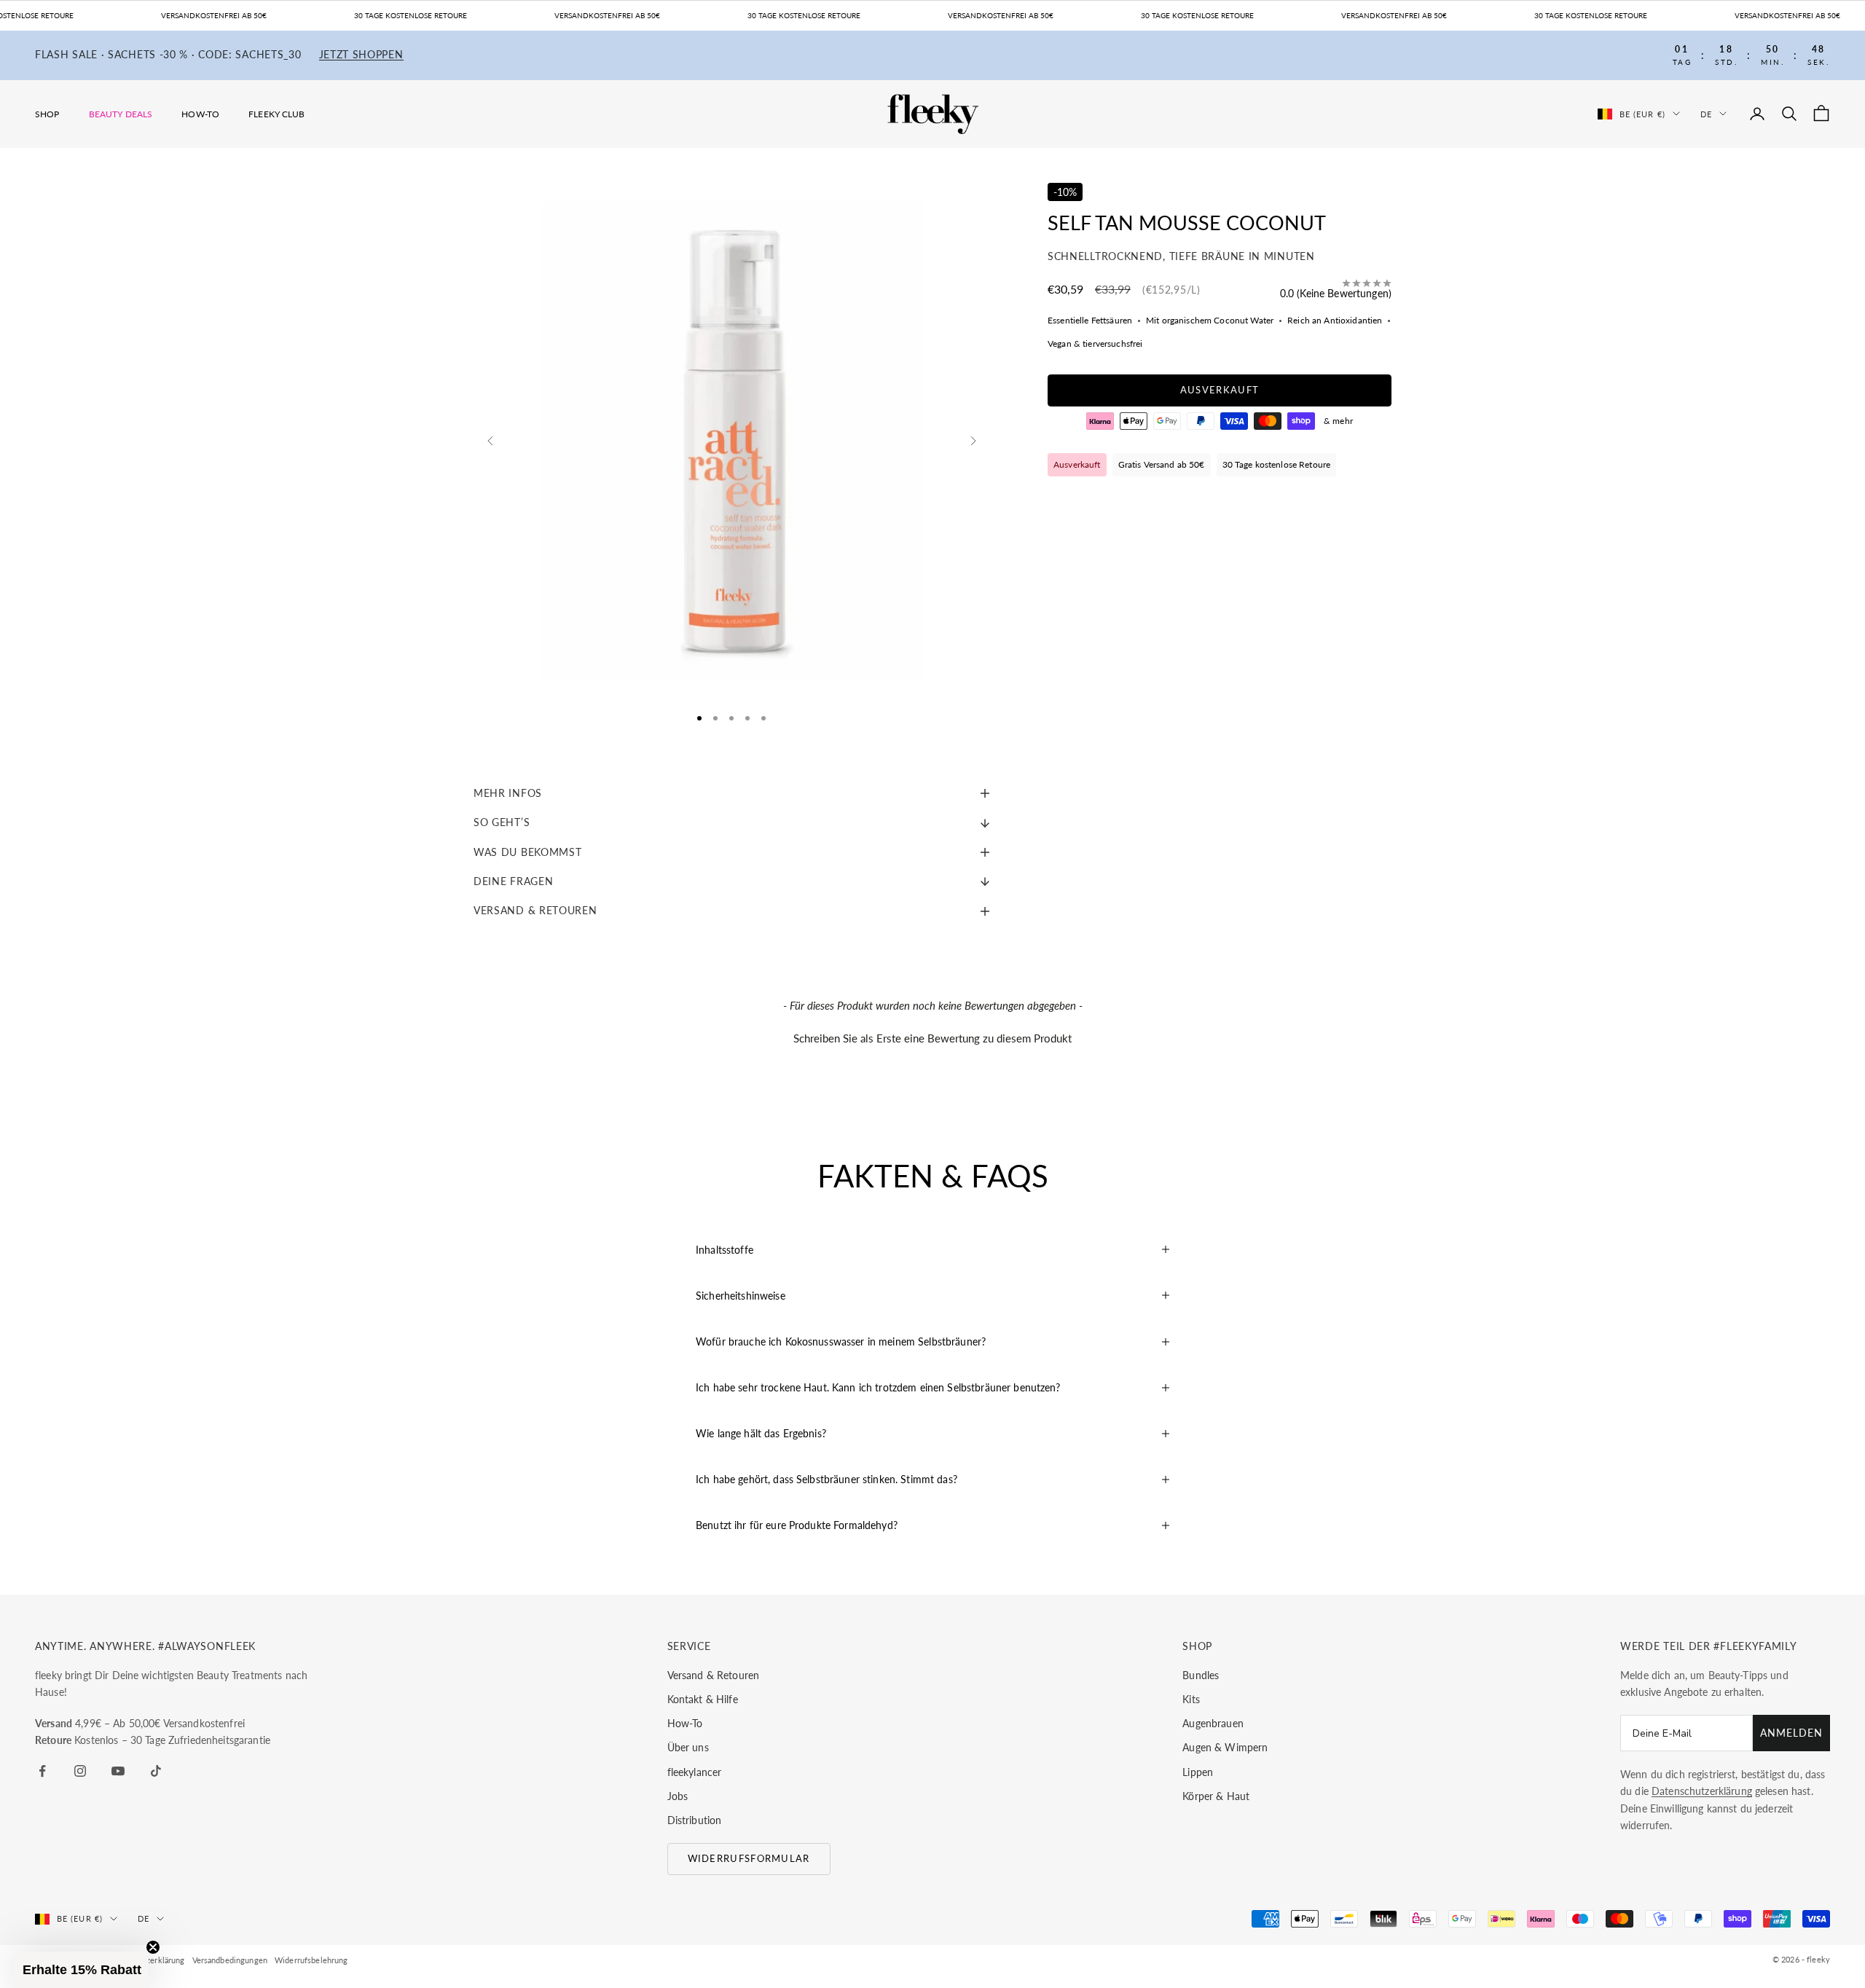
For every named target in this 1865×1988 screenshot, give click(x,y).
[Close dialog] (1147, 886)
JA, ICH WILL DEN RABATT (1010, 1003)
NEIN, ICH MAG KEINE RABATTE (1010, 1049)
